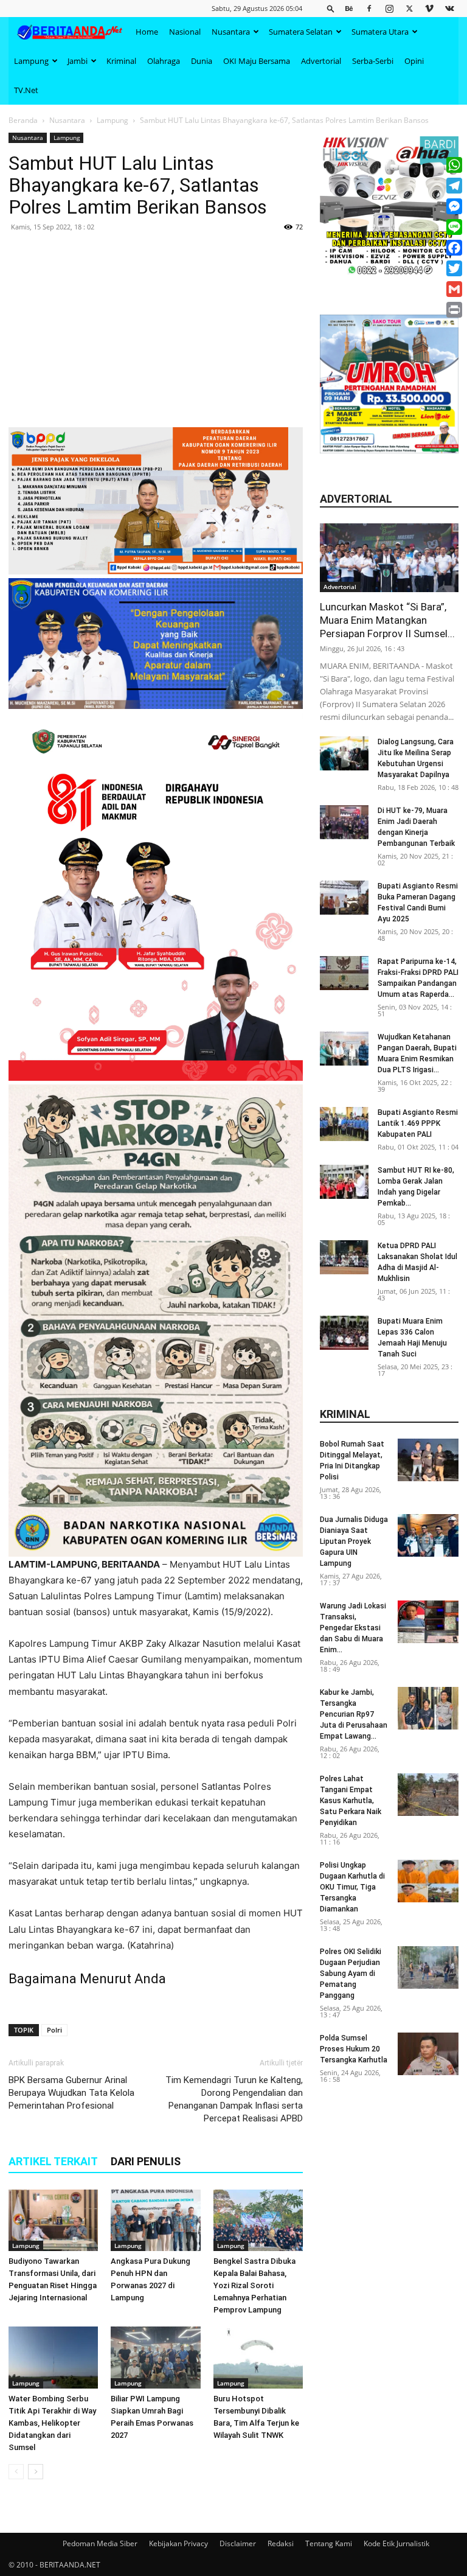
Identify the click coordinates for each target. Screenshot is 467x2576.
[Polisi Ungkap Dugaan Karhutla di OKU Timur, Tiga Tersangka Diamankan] (428, 1881)
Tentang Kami (329, 2543)
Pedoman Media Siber (100, 2543)
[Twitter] (409, 8)
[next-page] (36, 2472)
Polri (54, 2030)
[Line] (454, 227)
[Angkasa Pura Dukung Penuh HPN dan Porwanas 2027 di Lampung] (155, 2220)
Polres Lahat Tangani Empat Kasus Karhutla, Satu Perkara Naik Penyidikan (351, 1801)
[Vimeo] (429, 8)
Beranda (23, 120)
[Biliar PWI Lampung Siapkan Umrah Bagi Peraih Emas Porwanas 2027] (155, 2357)
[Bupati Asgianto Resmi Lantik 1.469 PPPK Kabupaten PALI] (344, 1124)
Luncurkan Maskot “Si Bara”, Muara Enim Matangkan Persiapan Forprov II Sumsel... (387, 620)
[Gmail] (454, 289)
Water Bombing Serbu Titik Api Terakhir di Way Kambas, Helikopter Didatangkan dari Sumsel (52, 2423)
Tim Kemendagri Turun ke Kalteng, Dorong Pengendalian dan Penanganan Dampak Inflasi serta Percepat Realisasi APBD (234, 2099)
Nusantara (231, 32)
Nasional (185, 32)
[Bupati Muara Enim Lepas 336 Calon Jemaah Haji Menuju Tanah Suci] (344, 1333)
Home (147, 32)
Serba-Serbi (373, 61)
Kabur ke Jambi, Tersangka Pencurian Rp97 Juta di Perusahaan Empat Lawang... (354, 1714)
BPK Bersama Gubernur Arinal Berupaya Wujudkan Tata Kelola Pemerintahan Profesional (71, 2093)
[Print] (454, 310)
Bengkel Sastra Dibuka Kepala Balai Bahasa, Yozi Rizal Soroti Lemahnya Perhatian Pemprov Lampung (254, 2285)
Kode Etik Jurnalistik (396, 2543)
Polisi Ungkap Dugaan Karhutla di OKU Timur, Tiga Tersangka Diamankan (352, 1887)
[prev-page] (16, 2472)
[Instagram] (389, 8)
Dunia (202, 61)
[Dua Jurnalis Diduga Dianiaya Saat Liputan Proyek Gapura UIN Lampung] (428, 1535)
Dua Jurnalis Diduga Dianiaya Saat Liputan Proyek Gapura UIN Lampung (354, 1541)
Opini (414, 61)
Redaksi (281, 2543)
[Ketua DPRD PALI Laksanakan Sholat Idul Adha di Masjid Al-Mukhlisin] (344, 1257)
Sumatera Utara (380, 32)
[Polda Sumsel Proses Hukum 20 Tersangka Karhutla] (428, 2054)
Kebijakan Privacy (178, 2543)
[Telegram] (454, 186)
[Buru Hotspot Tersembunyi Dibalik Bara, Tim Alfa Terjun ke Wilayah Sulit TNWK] (258, 2357)
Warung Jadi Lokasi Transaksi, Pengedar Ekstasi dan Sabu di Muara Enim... (353, 1628)
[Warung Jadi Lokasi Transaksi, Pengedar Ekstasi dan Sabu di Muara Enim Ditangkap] (428, 1622)
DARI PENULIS (146, 2161)
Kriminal (121, 61)
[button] (331, 8)
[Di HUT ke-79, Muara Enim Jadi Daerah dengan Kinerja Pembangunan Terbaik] (344, 822)
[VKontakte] (449, 8)
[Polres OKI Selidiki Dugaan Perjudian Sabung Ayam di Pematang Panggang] (428, 1967)
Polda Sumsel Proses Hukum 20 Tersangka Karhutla (354, 2049)
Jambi (78, 61)
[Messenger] (454, 206)
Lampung (31, 61)
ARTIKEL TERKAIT (53, 2161)
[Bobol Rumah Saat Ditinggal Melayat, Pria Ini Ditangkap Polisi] (428, 1460)
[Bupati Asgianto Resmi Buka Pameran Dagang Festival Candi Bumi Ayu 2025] (344, 898)
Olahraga (164, 61)
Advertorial (321, 61)
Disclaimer (238, 2543)
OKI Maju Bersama (257, 61)
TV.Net (26, 90)
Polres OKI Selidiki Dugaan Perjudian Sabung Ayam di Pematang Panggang (351, 1974)
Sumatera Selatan (301, 32)
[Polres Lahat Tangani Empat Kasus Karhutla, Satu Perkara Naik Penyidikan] (428, 1795)
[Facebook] (369, 8)
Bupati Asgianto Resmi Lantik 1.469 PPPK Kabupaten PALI (418, 1123)
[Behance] (349, 8)
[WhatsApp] (454, 165)
